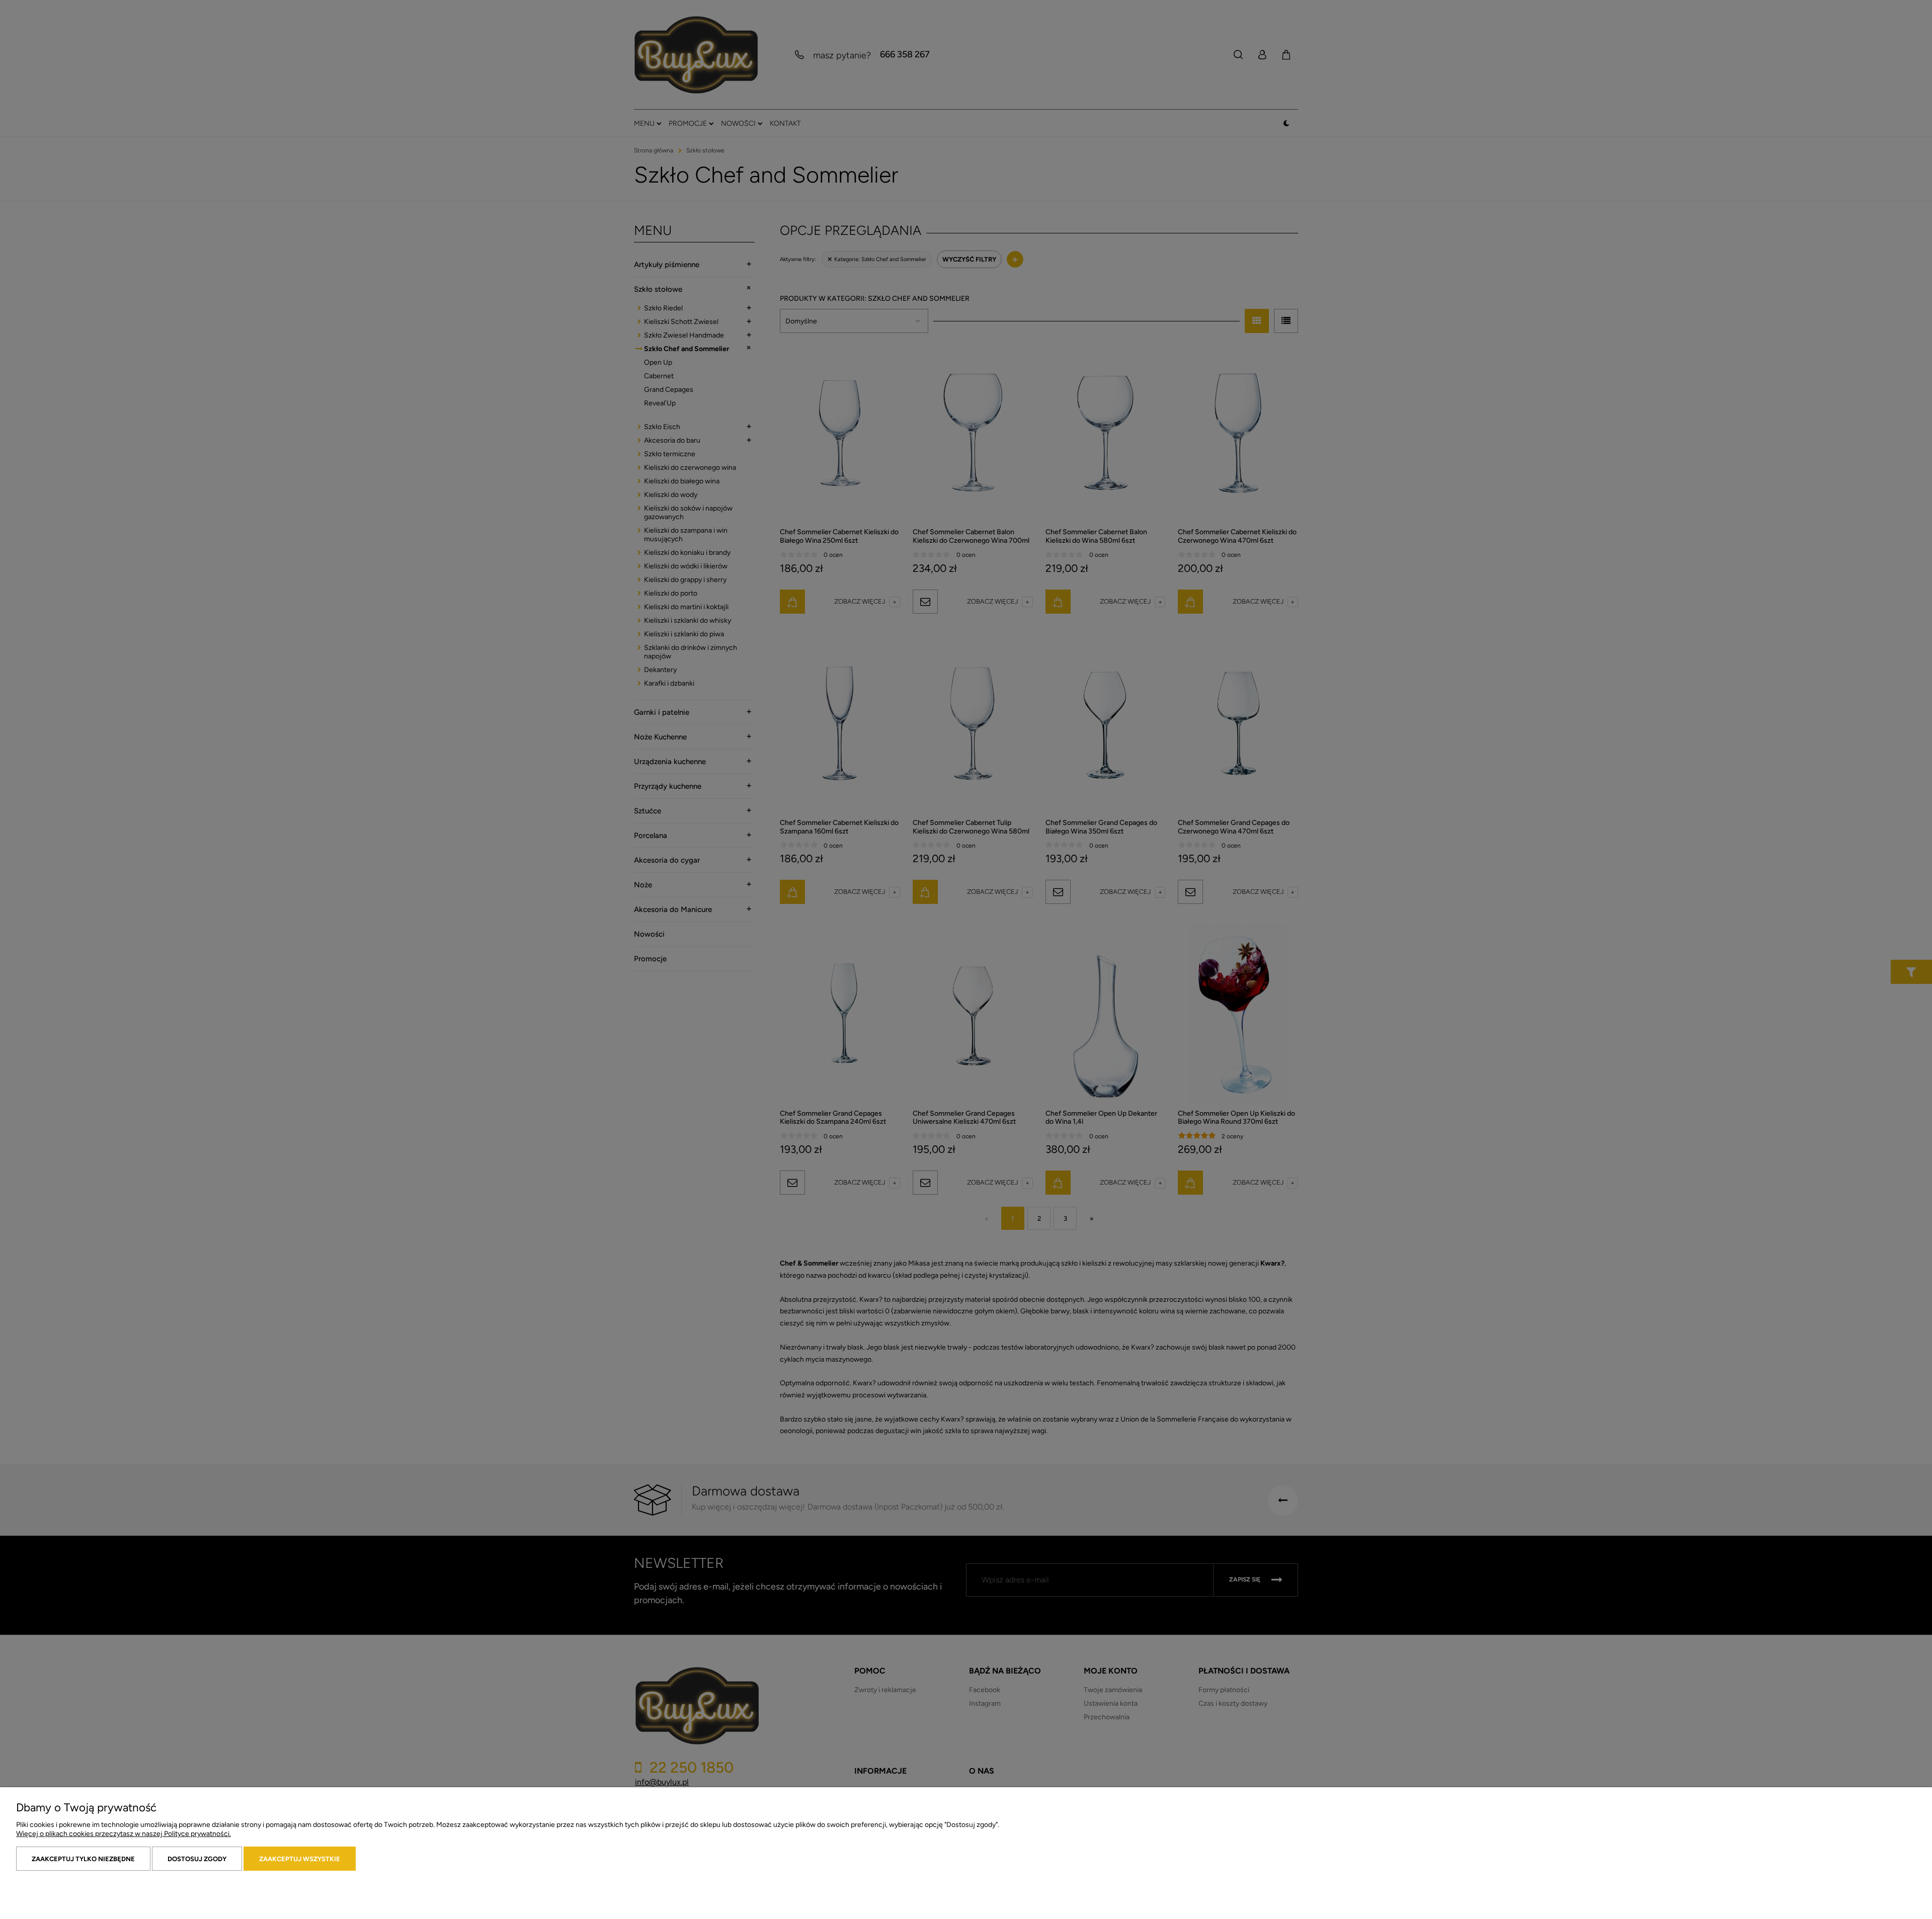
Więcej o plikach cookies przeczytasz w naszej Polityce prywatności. (124, 1834)
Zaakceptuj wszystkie (300, 1859)
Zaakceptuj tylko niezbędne (83, 1859)
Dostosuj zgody (197, 1859)
